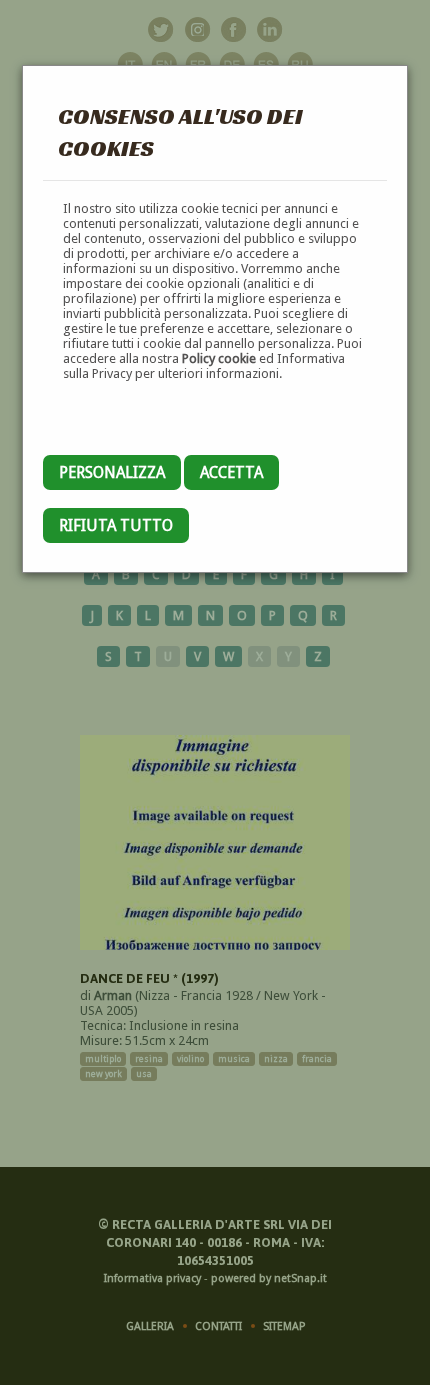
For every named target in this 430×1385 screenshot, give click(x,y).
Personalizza (112, 472)
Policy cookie (219, 358)
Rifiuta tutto (116, 525)
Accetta (231, 472)
